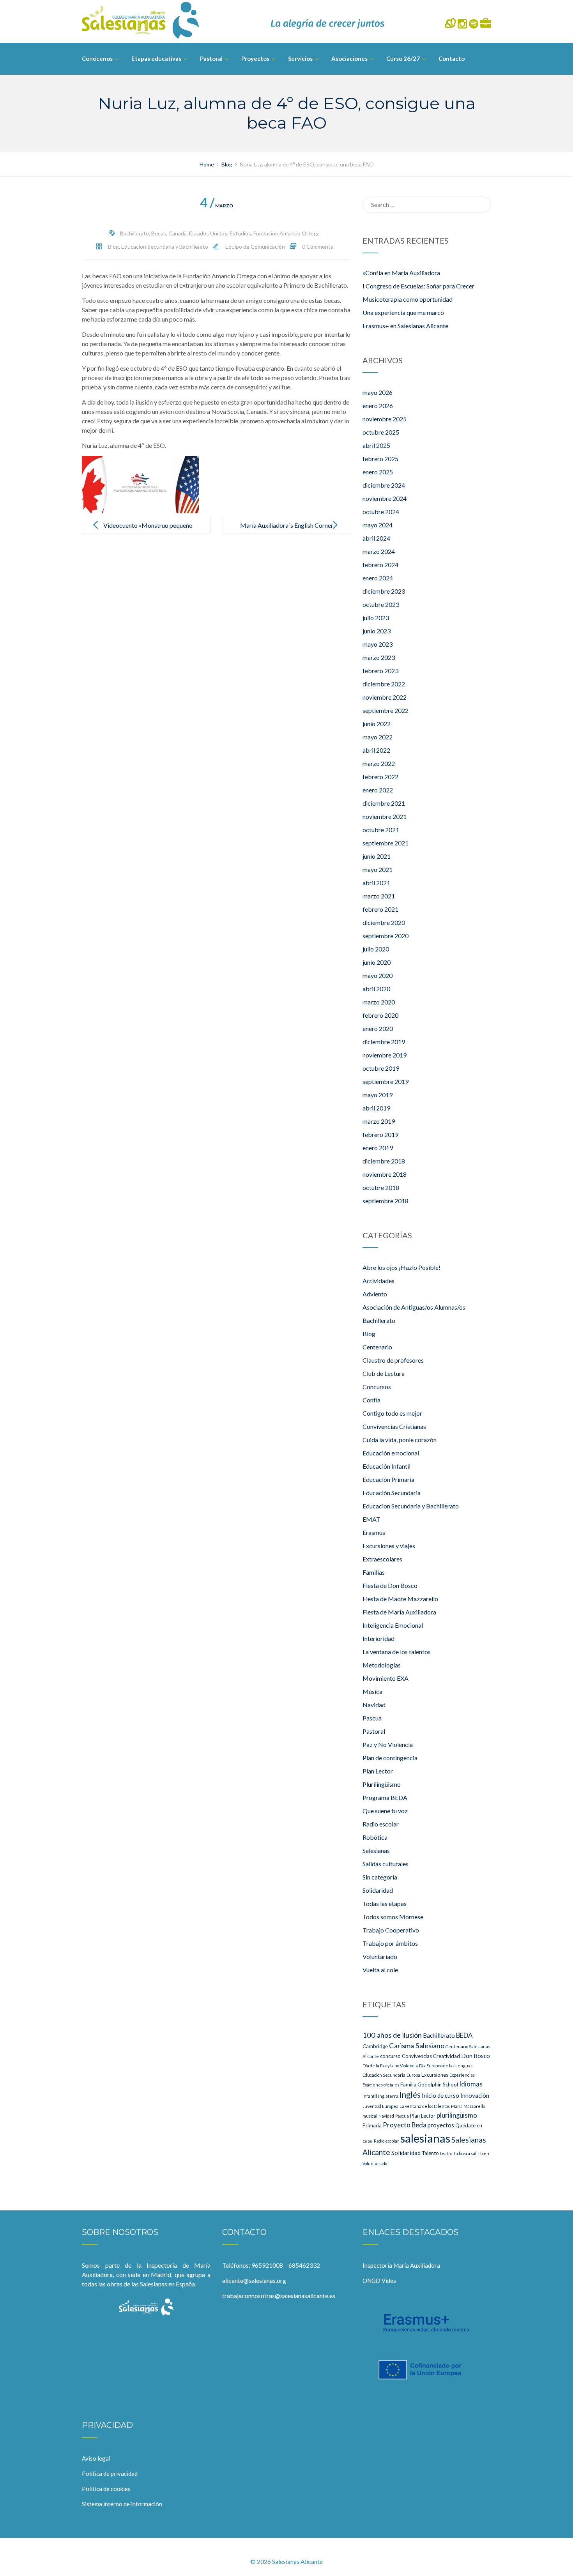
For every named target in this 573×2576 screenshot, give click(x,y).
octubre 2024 (381, 512)
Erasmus (374, 1532)
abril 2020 (376, 989)
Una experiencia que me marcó (403, 312)
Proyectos (255, 58)
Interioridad (378, 1638)
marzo (217, 206)
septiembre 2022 (386, 710)
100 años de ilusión (392, 2035)
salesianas (425, 2138)
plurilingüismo (457, 2115)
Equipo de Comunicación (255, 247)
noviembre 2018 (385, 1174)
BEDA (464, 2035)
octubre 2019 (381, 1068)
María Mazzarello (468, 2106)
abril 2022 (376, 750)
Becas (159, 233)
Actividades (378, 1281)
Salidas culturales (386, 1864)
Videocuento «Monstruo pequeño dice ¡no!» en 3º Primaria (148, 531)
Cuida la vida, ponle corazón (400, 1440)
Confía (371, 1400)
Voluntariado (380, 1956)
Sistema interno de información (122, 2504)
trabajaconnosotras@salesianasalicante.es (279, 2296)
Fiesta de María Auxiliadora (399, 1612)
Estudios (240, 233)
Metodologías (382, 1665)
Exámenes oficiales (381, 2085)
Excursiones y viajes (389, 1546)
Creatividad (447, 2056)
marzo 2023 (379, 657)
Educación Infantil (386, 1466)
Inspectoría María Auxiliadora (401, 2265)
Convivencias (417, 2056)
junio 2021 (377, 856)
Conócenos (97, 58)
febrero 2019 (380, 1134)
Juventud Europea (380, 2106)
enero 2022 (378, 790)
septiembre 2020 (386, 936)
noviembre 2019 (385, 1055)
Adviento (375, 1294)
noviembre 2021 (385, 816)
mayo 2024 (378, 525)
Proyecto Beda (405, 2125)
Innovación (475, 2095)
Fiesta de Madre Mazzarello (400, 1599)
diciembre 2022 (384, 684)
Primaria (372, 2125)
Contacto (452, 58)
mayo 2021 (378, 869)
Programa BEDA (385, 1797)
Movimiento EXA (386, 1678)
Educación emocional (391, 1453)
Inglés (410, 2095)
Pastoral (211, 58)
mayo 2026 (378, 392)
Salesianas (376, 1850)
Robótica (375, 1837)
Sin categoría (380, 1877)
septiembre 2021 (386, 843)
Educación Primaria (388, 1479)
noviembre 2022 (385, 697)
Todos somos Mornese (393, 1917)
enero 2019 (378, 1148)
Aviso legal (96, 2458)
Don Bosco (476, 2056)
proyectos (441, 2125)
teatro (446, 2153)
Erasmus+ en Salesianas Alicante (405, 326)
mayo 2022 (378, 737)
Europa (413, 2075)
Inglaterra (388, 2096)
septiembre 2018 (386, 1201)
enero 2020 (378, 1028)
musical (370, 2116)
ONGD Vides (379, 2281)
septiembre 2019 (386, 1081)
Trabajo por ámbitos (390, 1943)
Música (372, 1691)
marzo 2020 (379, 1002)
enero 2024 (378, 578)
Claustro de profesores (393, 1360)
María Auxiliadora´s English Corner (287, 525)
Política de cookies (106, 2489)
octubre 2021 (381, 830)
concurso (390, 2056)
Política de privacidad (110, 2473)
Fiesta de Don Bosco (390, 1585)
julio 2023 (376, 618)
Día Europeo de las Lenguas (446, 2066)
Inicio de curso (440, 2095)
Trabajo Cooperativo (391, 1930)
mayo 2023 (378, 644)
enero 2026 (378, 406)
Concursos (377, 1387)
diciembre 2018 (384, 1161)
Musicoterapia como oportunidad (408, 299)
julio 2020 (376, 949)
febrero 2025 (380, 459)
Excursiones (435, 2075)
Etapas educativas (156, 58)
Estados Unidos (208, 233)
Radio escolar (381, 1824)
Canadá (178, 233)
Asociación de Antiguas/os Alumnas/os (414, 1307)
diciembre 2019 (384, 1042)
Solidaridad (378, 1890)
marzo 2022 (379, 763)
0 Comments (318, 247)
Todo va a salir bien (471, 2153)
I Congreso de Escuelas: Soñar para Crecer (418, 286)
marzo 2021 (379, 896)
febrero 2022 (380, 777)
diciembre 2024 (384, 485)
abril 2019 (376, 1108)
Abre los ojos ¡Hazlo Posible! (401, 1267)
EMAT (371, 1519)
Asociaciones (349, 58)
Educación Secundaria (392, 1493)
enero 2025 (378, 472)
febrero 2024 (380, 565)
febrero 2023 (380, 671)
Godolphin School (438, 2084)
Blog (113, 247)
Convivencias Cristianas (394, 1426)
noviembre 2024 (385, 498)
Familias (374, 1572)
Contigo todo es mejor (392, 1413)
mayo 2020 (378, 975)
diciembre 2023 (384, 591)
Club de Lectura (384, 1373)
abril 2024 (376, 538)
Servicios (300, 58)
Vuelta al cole (380, 1970)
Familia (408, 2084)
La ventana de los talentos (397, 1652)
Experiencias (462, 2075)
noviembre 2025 (385, 419)
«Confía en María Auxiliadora (401, 273)
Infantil (370, 2096)
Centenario (377, 1347)
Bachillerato (134, 233)
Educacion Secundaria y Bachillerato (165, 247)
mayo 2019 (378, 1095)
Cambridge (375, 2046)
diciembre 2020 (384, 922)
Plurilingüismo (382, 1784)
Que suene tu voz (385, 1811)
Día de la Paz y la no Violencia (390, 2066)
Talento (430, 2153)
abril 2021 (376, 883)
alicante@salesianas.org (254, 2280)
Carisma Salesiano (417, 2046)
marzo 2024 (379, 551)
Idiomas (471, 2084)
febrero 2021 (380, 909)
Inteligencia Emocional (393, 1625)
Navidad (374, 1705)
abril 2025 (376, 445)
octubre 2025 (381, 432)
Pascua (372, 1718)
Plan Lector (378, 1771)
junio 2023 (377, 631)
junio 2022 (377, 724)
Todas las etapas (385, 1903)
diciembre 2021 (384, 803)
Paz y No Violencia (388, 1744)
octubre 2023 (381, 604)
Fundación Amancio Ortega (286, 233)
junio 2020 (377, 962)
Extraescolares (382, 1559)
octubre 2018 (381, 1187)
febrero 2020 (380, 1015)
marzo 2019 (379, 1121)
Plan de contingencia (390, 1758)
